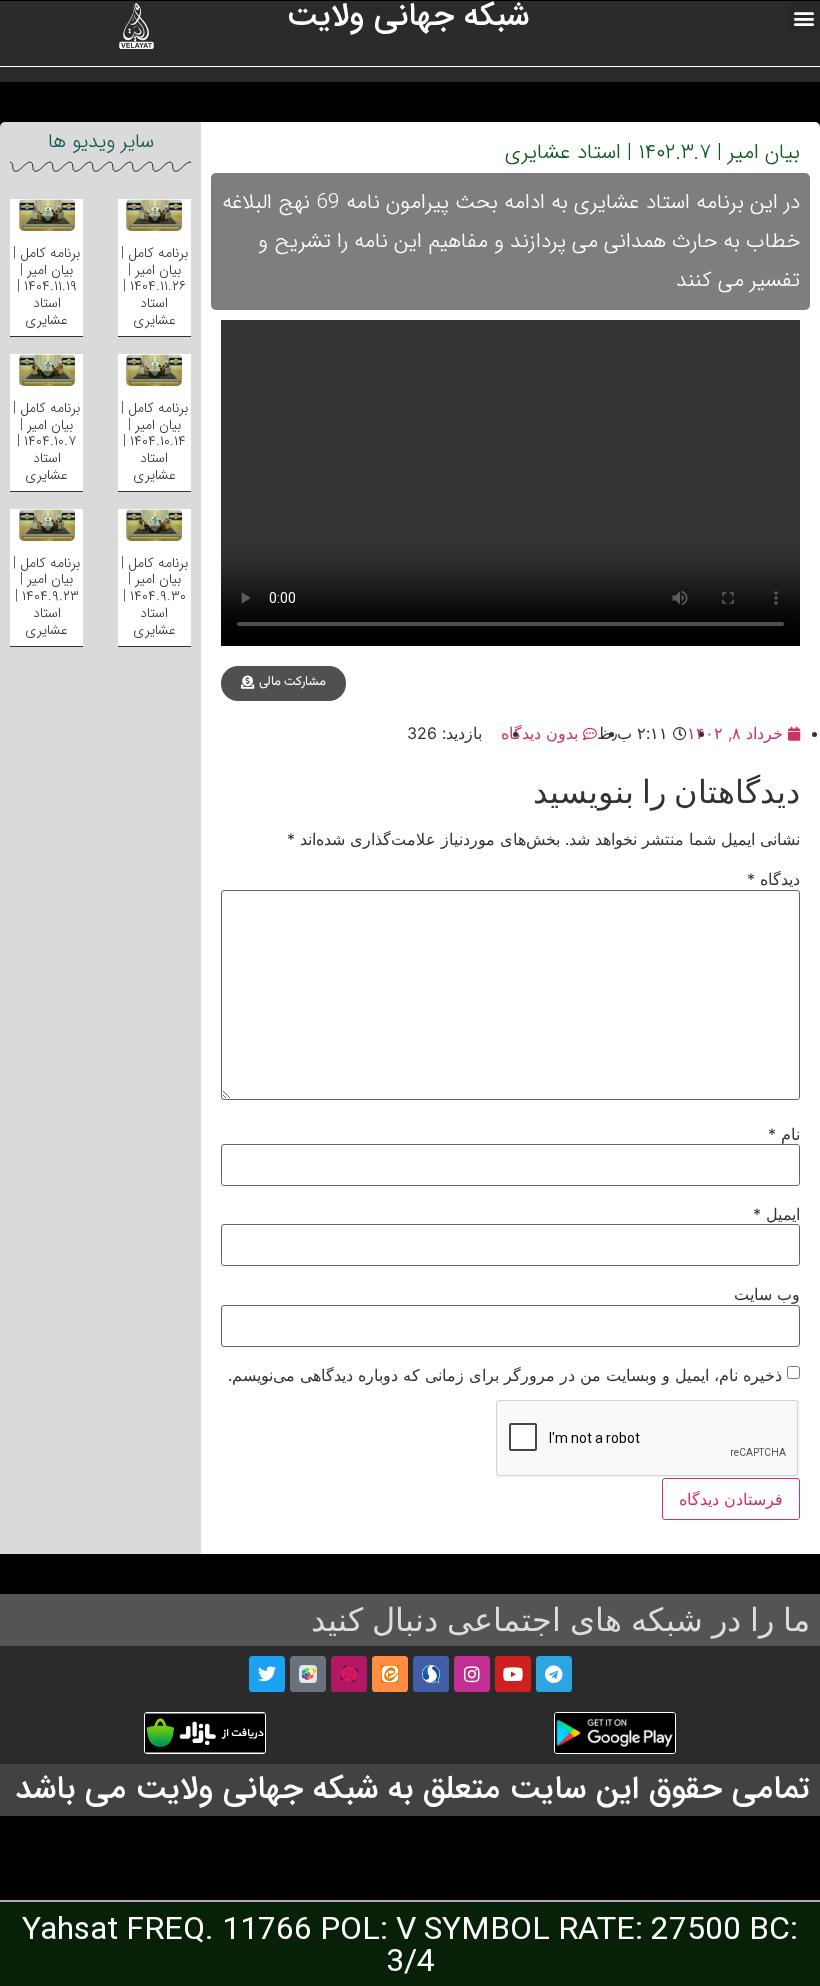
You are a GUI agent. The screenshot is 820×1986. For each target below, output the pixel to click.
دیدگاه (773, 879)
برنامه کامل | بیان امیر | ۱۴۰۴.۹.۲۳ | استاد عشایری (46, 596)
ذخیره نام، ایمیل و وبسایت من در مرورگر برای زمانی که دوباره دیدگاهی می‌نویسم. (505, 1375)
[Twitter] (267, 1674)
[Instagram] (472, 1674)
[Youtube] (513, 1674)
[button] (803, 17)
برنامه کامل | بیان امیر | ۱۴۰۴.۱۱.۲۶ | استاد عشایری (154, 286)
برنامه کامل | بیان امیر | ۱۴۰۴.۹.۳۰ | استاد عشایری (154, 596)
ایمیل (776, 1214)
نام (784, 1134)
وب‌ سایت (767, 1294)
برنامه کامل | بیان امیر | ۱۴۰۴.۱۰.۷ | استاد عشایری (46, 441)
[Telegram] (554, 1674)
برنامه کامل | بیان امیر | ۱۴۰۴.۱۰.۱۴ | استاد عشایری (154, 441)
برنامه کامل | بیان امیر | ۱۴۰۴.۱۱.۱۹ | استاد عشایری (46, 286)
